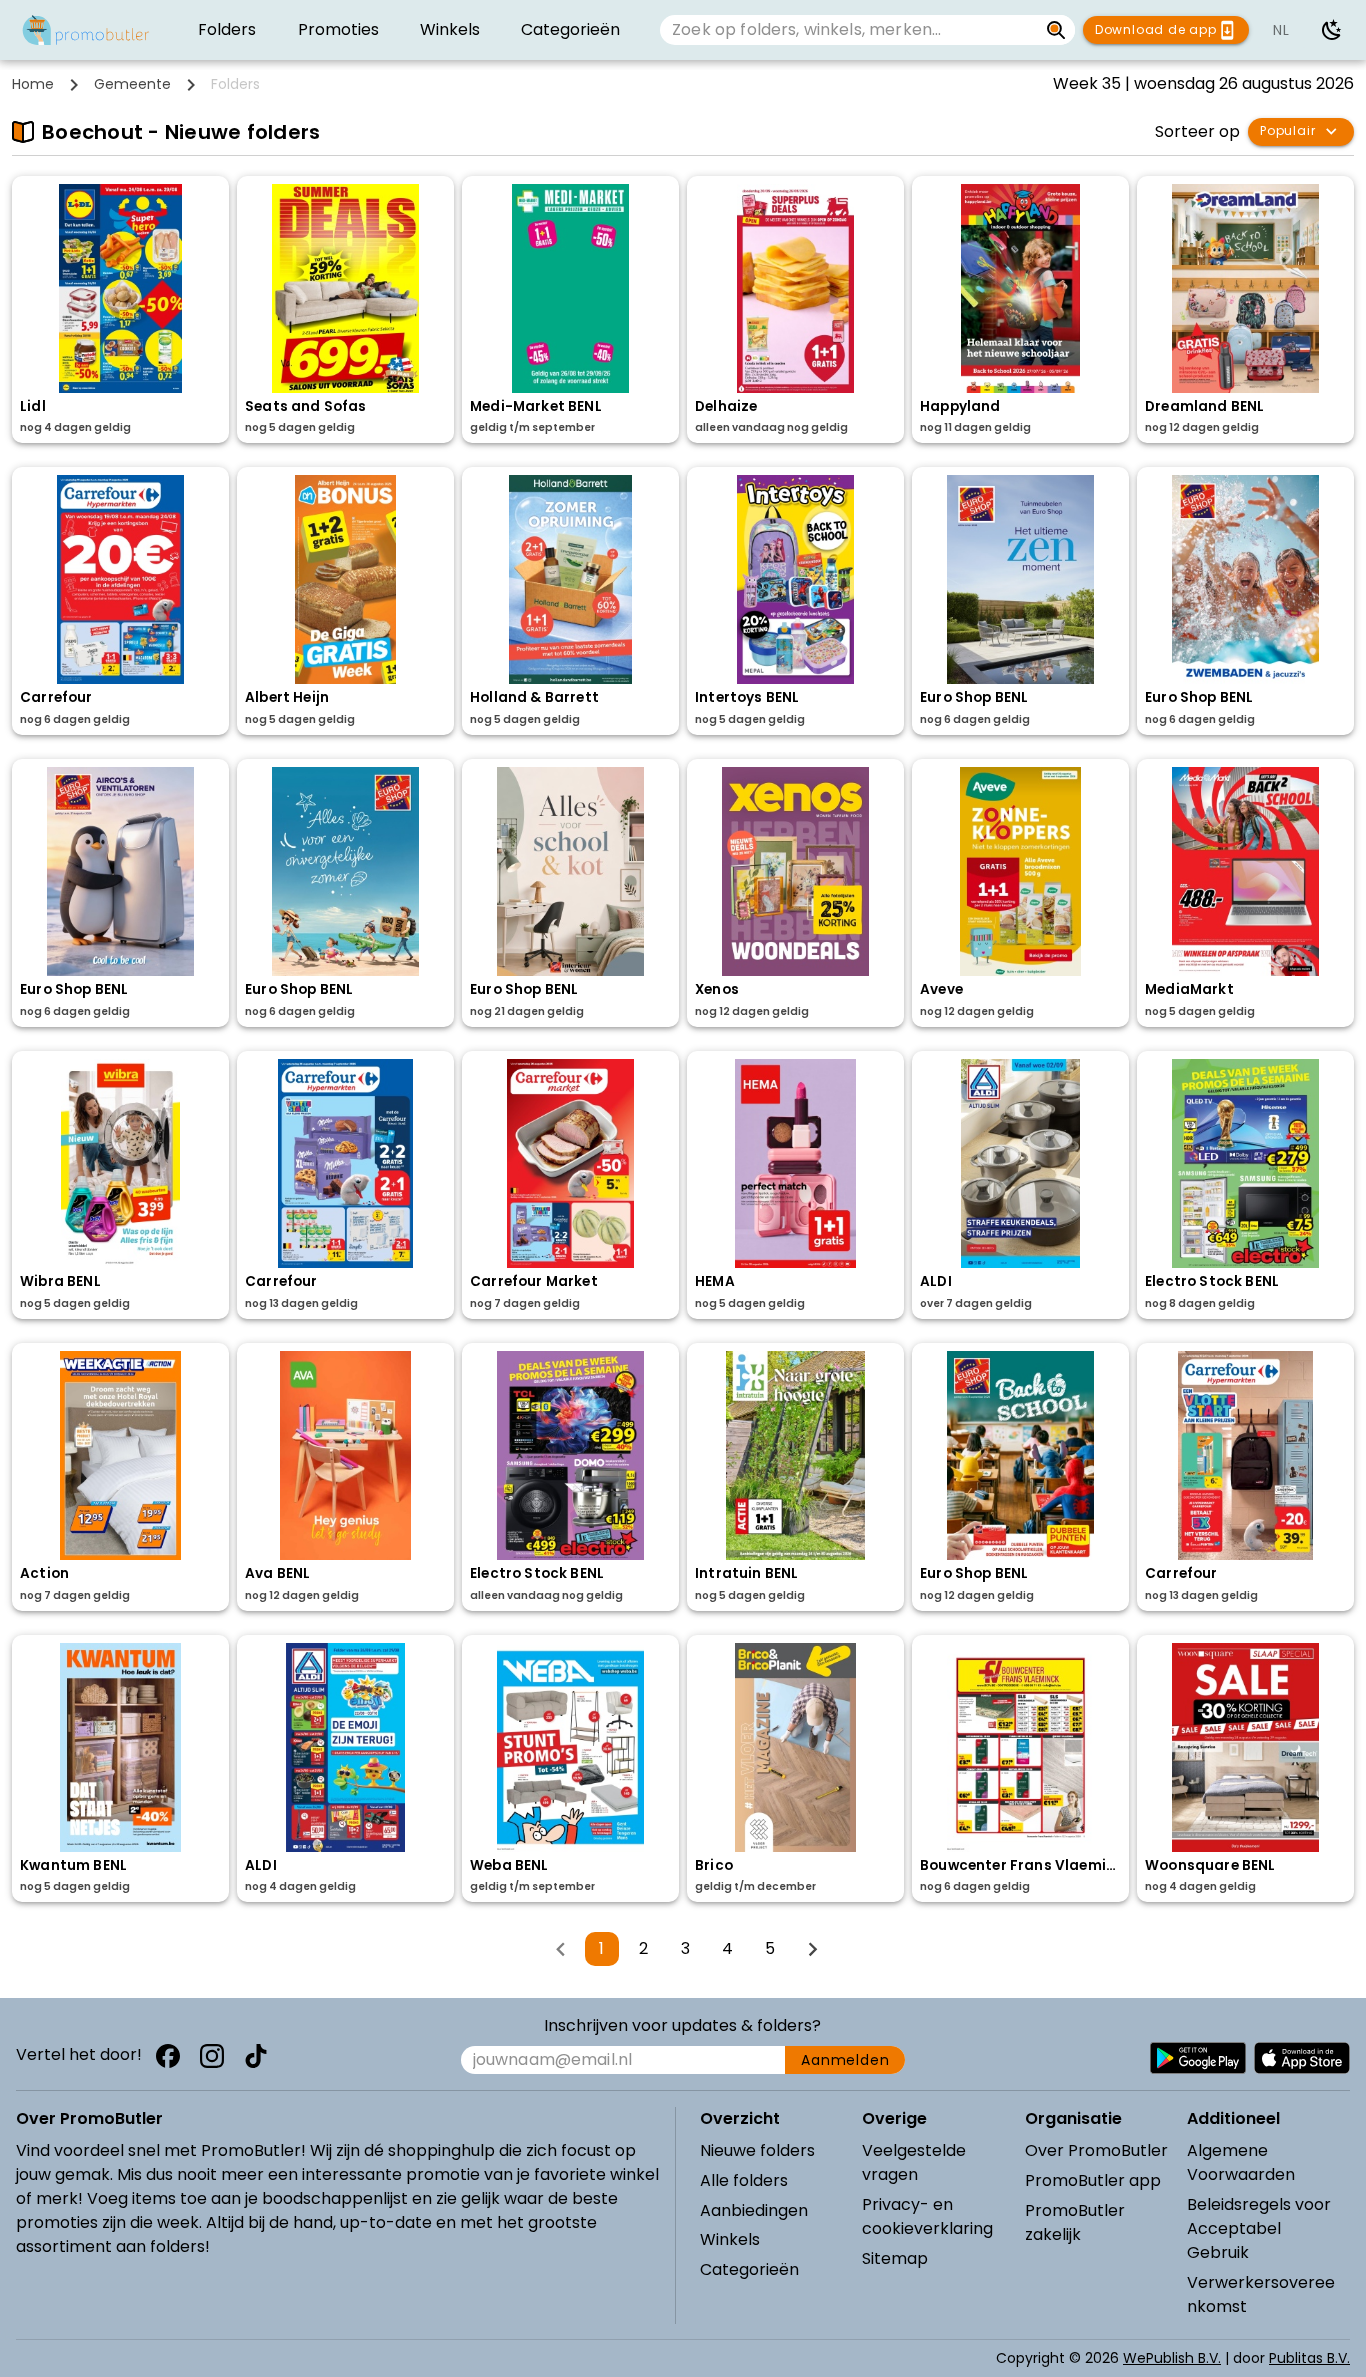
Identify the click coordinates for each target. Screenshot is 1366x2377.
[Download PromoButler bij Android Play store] (1198, 2058)
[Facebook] (168, 2056)
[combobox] (849, 30)
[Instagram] (212, 2056)
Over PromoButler (1096, 2150)
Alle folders (744, 2180)
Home (33, 84)
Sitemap (895, 2258)
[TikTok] (256, 2056)
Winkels (730, 2239)
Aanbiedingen (754, 2210)
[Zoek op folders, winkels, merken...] (1056, 30)
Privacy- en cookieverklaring (927, 2216)
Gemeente (132, 84)
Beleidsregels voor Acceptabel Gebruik (1259, 2228)
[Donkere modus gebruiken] (1332, 30)
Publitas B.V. (1309, 2358)
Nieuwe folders (757, 2150)
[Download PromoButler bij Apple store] (1302, 2058)
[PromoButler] (86, 30)
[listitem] (227, 30)
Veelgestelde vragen (914, 2162)
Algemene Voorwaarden (1241, 2162)
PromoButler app (1093, 2180)
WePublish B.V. (1172, 2358)
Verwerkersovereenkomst (1261, 2294)
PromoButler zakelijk (1075, 2222)
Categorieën (749, 2269)
